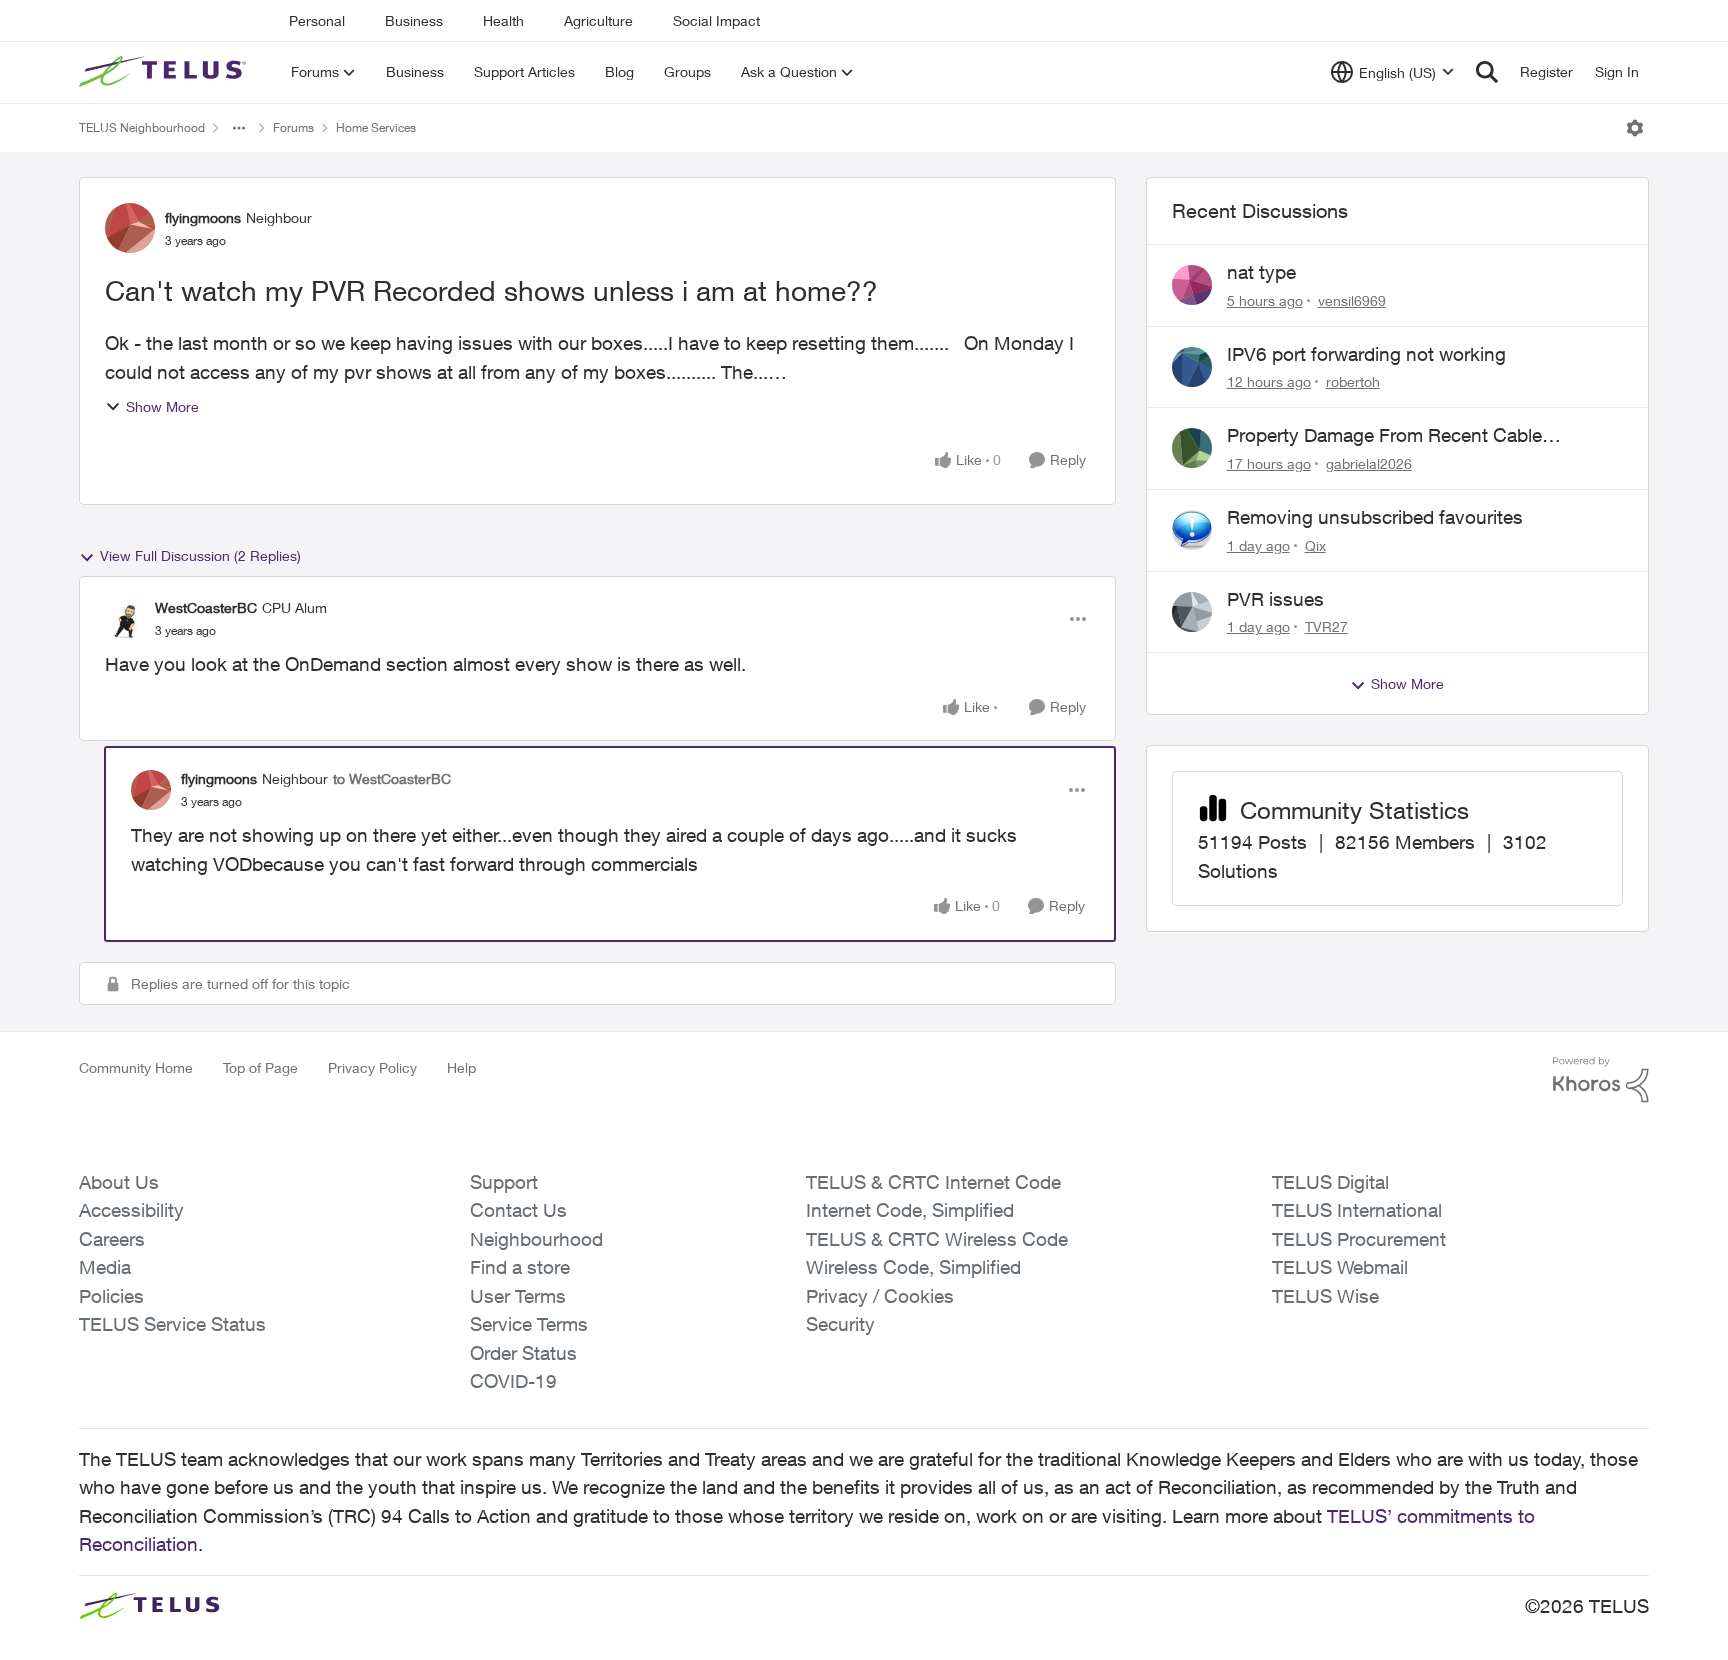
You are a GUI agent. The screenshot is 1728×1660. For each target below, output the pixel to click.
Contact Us (518, 1210)
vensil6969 (1352, 300)
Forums (293, 127)
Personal (317, 20)
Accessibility (131, 1210)
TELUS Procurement (1359, 1239)
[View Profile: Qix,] (1192, 530)
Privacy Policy (372, 1067)
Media (105, 1267)
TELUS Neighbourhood (142, 127)
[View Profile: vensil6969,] (1192, 285)
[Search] (1487, 72)
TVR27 (1326, 626)
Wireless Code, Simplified (913, 1267)
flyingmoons (203, 217)
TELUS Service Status (172, 1324)
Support (504, 1182)
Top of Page (260, 1067)
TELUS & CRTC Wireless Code (937, 1239)
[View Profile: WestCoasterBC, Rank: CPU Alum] (125, 619)
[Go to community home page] (165, 72)
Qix (1315, 545)
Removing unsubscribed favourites (1375, 517)
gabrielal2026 (1369, 463)
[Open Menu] (1635, 128)
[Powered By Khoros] (1601, 1080)
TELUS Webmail (1340, 1267)
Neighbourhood (536, 1239)
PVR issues (1275, 599)
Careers (112, 1239)
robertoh (1353, 381)
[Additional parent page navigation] (239, 128)
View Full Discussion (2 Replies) (200, 555)
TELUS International (1357, 1210)
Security (840, 1324)
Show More (162, 406)
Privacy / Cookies (880, 1296)
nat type (1261, 272)
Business (414, 20)
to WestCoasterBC (392, 778)
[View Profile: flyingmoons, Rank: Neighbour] (130, 228)
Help (461, 1067)
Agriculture (598, 20)
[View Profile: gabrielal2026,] (1192, 448)
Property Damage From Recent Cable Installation (1384, 436)
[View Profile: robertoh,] (1192, 367)
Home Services (376, 127)
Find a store (520, 1267)
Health (503, 20)
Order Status (523, 1353)
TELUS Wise (1325, 1296)
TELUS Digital (1330, 1182)
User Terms (518, 1296)
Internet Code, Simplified (910, 1210)
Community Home (136, 1067)
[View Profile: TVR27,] (1192, 612)
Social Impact (716, 20)
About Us (119, 1182)
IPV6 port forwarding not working (1366, 354)
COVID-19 (513, 1381)
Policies (111, 1296)
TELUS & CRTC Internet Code (933, 1182)
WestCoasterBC (206, 607)
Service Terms (529, 1324)
